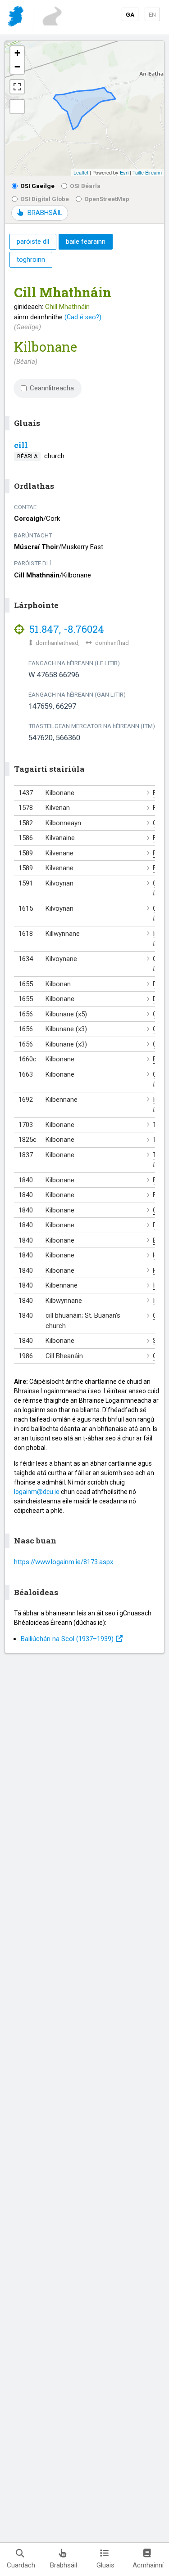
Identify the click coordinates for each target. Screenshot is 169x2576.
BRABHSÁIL (45, 213)
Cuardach (21, 2565)
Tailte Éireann (147, 172)
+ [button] (17, 53)
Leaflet (81, 172)
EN (152, 14)
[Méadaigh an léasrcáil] (17, 87)
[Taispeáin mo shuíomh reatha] (17, 107)
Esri (124, 172)
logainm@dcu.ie (37, 1492)
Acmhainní (148, 2565)
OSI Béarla (85, 186)
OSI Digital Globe (45, 199)
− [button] (17, 67)
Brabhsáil (64, 2565)
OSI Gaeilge (37, 186)
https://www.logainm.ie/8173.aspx (64, 1562)
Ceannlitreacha (52, 388)
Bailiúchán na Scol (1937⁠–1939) (67, 1639)
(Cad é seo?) (83, 317)
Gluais (105, 2565)
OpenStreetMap (107, 199)
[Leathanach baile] (16, 18)
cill (21, 445)
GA (130, 14)
